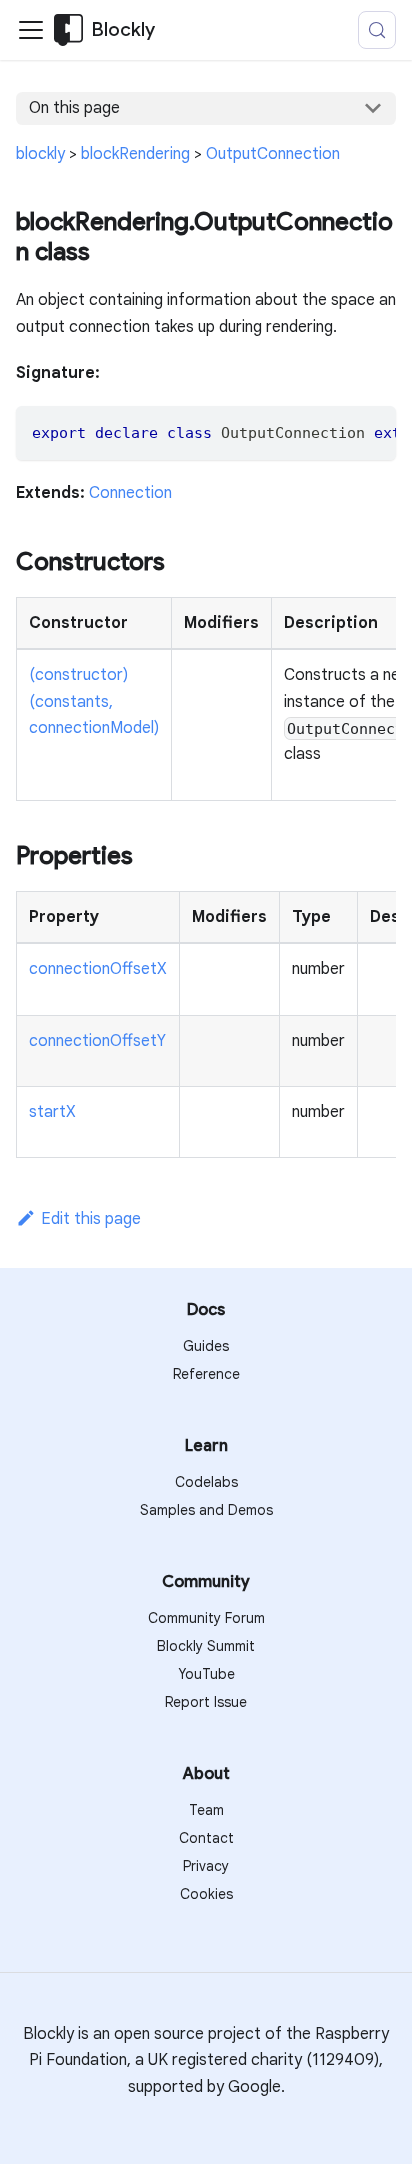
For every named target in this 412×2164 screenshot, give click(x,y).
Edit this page (91, 1219)
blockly (40, 154)
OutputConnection (273, 154)
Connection (130, 493)
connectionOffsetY (97, 1041)
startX (52, 1112)
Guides (206, 1346)
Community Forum (206, 1618)
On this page (74, 108)
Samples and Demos (206, 1510)
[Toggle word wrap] (335, 431)
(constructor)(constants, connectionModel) (94, 701)
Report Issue (206, 1702)
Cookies (206, 1894)
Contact (206, 1838)
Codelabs (206, 1482)
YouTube (206, 1674)
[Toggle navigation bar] (31, 30)
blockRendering (135, 154)
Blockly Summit (206, 1646)
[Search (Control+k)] (377, 30)
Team (206, 1810)
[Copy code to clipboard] (371, 431)
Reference (206, 1374)
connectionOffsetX (98, 969)
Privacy (206, 1866)
